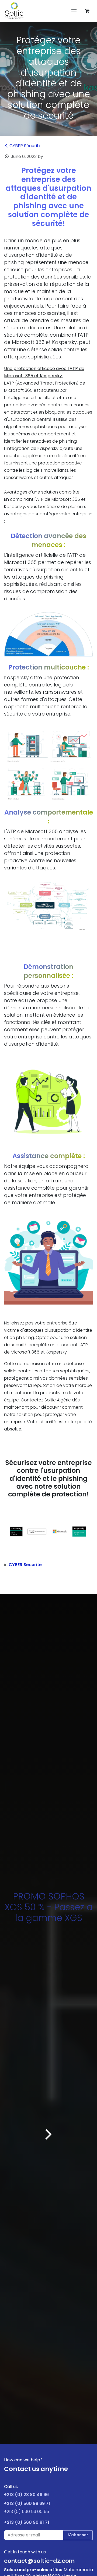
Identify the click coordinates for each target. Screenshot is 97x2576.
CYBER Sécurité (25, 146)
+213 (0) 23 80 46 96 (26, 2495)
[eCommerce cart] (87, 11)
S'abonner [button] (78, 2535)
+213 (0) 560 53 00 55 (27, 2512)
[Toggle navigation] (74, 11)
